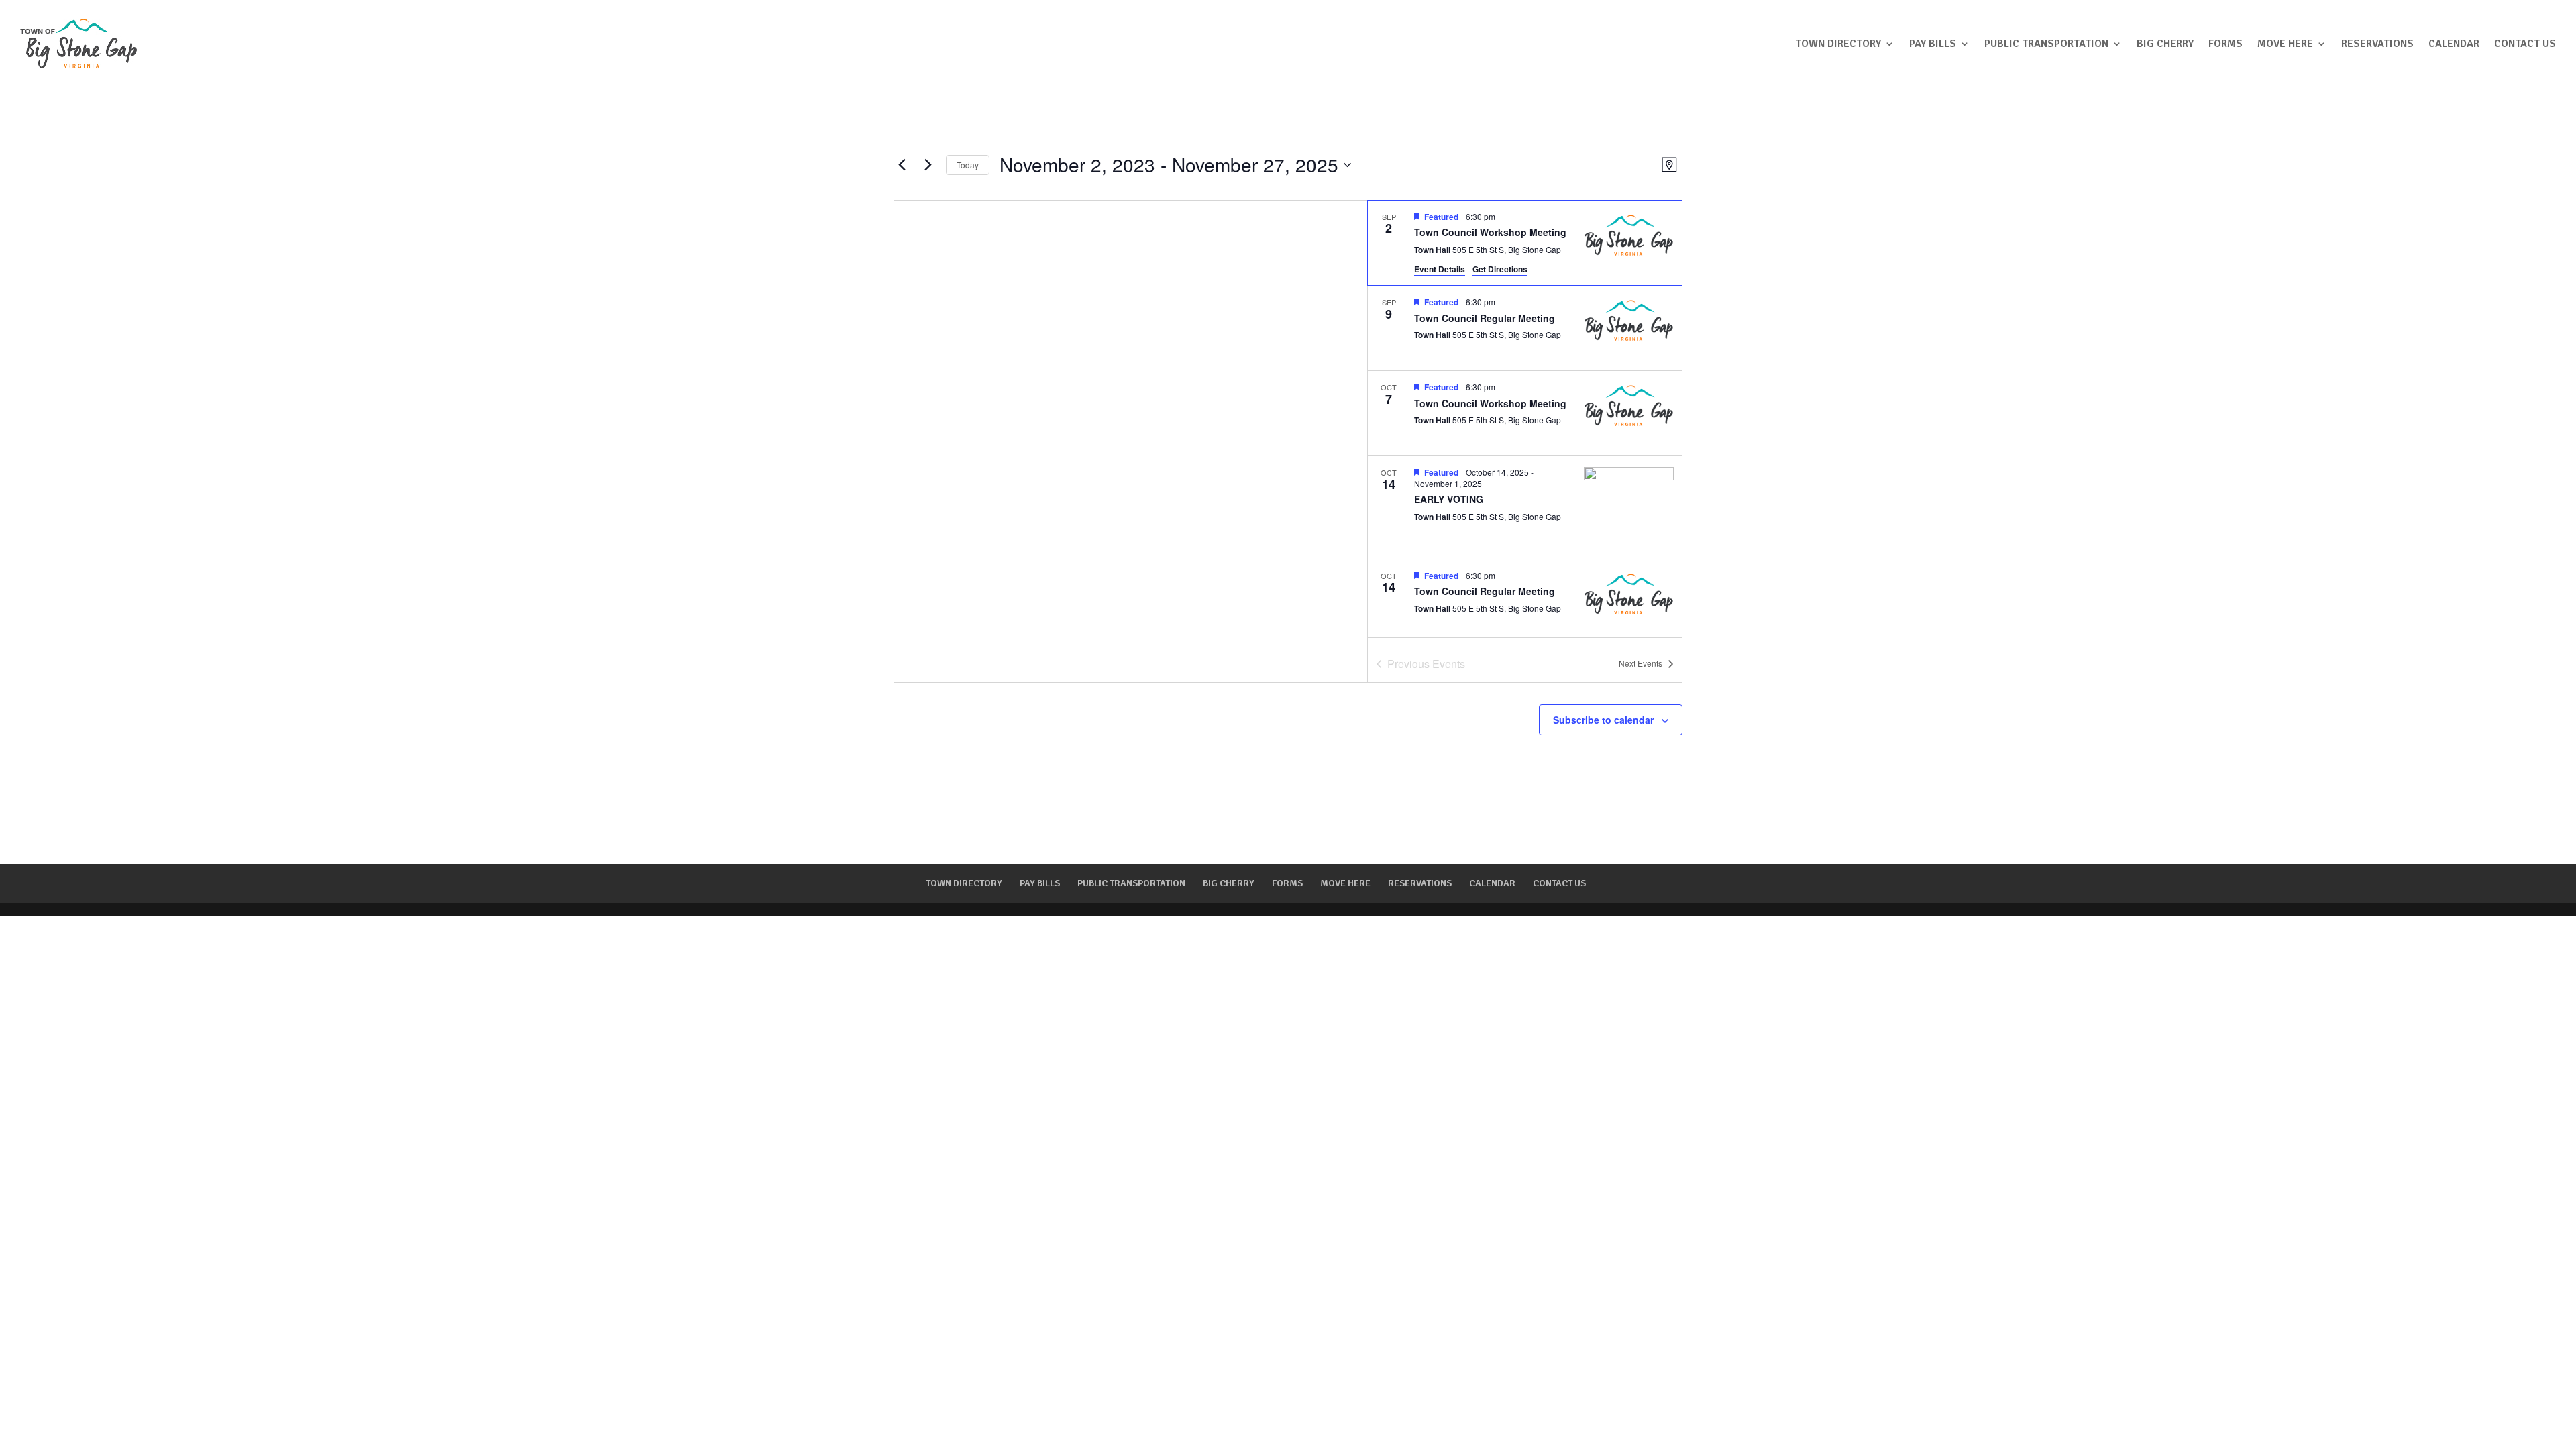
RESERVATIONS (2377, 44)
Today (968, 165)
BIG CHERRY (2165, 44)
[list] (1525, 419)
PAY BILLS (1933, 44)
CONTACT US (2525, 44)
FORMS (2225, 44)
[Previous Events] (902, 165)
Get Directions (1500, 269)
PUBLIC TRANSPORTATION (2046, 44)
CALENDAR (2454, 44)
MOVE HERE (2285, 44)
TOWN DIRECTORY (1838, 44)
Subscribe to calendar (1603, 720)
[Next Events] (928, 165)
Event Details (1440, 269)
